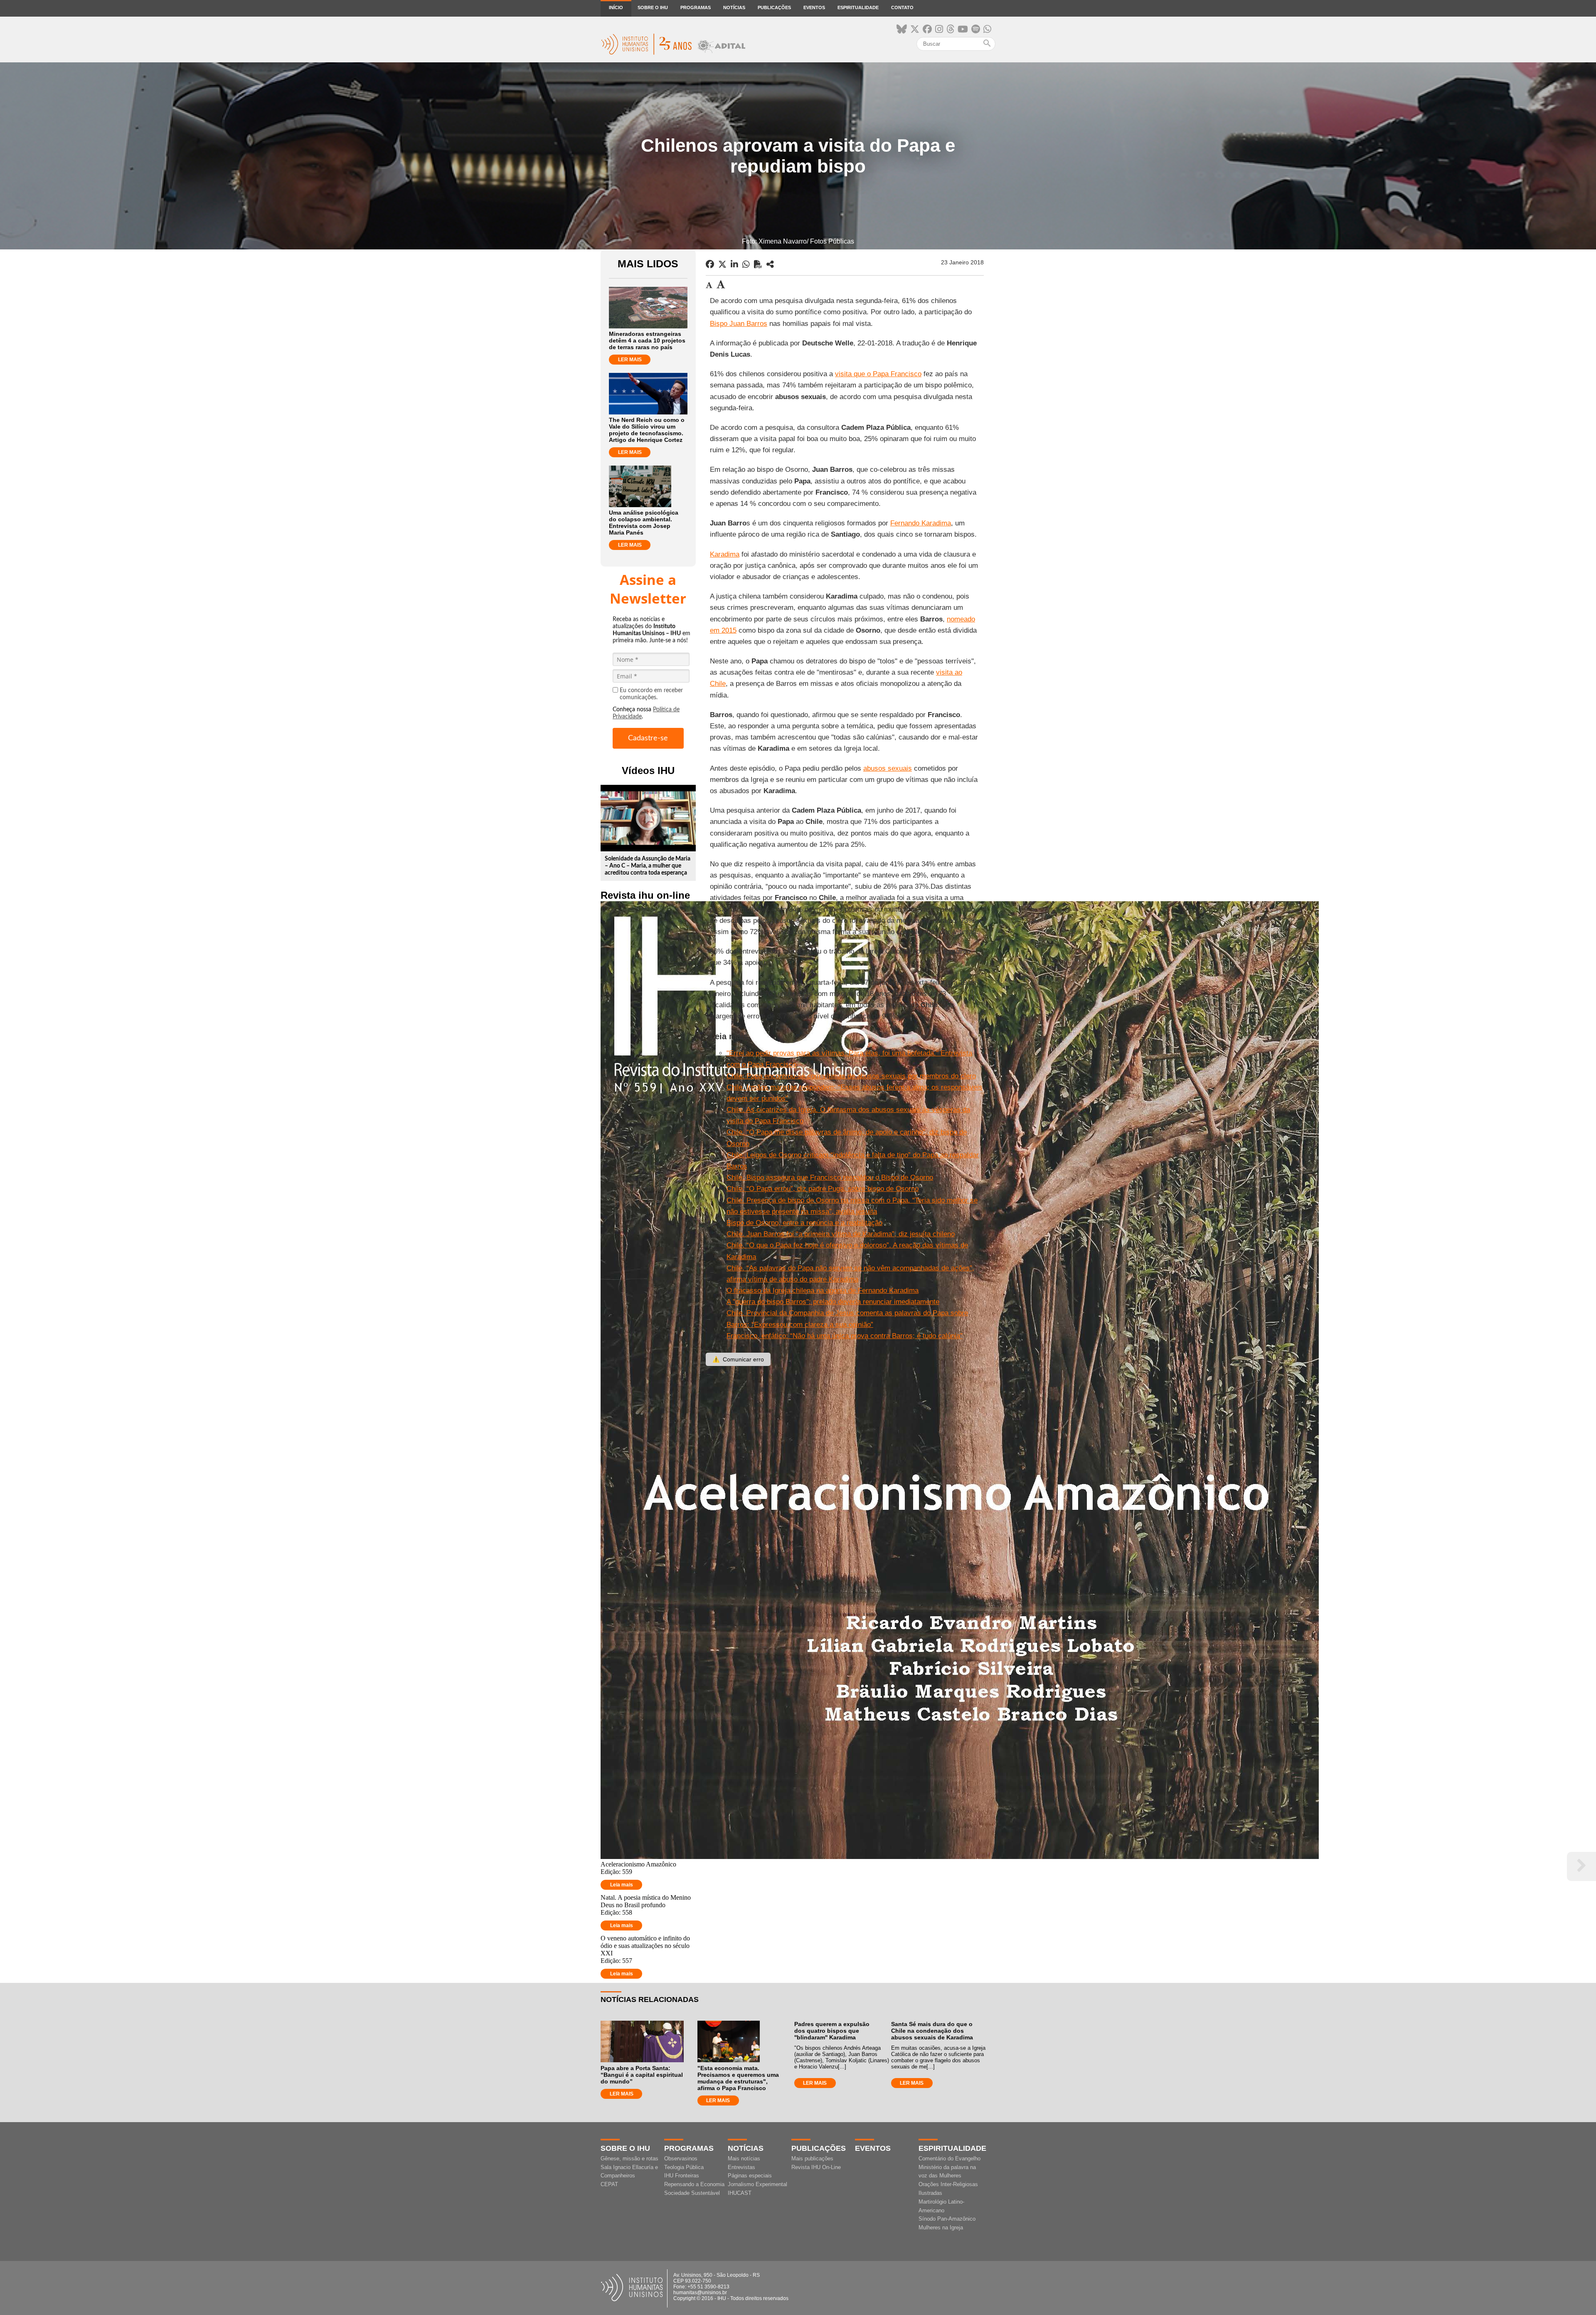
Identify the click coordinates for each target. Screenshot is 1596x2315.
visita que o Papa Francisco (878, 374)
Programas (696, 7)
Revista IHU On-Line (816, 2167)
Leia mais (622, 1885)
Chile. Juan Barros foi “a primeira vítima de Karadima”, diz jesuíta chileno (841, 1234)
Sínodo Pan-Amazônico (947, 2219)
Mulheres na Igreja (941, 2227)
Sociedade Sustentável (692, 2193)
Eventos (814, 7)
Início (616, 7)
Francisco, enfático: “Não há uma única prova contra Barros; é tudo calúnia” (845, 1336)
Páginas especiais (750, 2176)
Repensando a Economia (694, 2184)
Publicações (774, 7)
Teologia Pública (684, 2167)
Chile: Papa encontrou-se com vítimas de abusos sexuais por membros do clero (851, 1076)
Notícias (734, 7)
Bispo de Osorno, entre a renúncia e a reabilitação (804, 1223)
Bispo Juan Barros (739, 324)
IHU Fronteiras (682, 2176)
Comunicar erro (738, 1359)
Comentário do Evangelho (949, 2158)
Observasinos (681, 2158)
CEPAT (609, 2184)
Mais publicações (812, 2158)
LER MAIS (630, 360)
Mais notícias (744, 2158)
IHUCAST (740, 2193)
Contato (902, 7)
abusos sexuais (888, 768)
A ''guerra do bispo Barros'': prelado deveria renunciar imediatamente (833, 1302)
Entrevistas (741, 2167)
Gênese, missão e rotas (629, 2158)
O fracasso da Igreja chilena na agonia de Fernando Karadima (823, 1291)
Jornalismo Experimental (757, 2184)
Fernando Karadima (921, 523)
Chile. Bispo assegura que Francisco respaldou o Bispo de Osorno (830, 1177)
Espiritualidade (858, 7)
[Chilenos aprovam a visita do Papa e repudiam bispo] (770, 264)
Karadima (725, 554)
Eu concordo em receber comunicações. (651, 694)
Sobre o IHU (653, 7)
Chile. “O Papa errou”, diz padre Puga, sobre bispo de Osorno (823, 1189)
